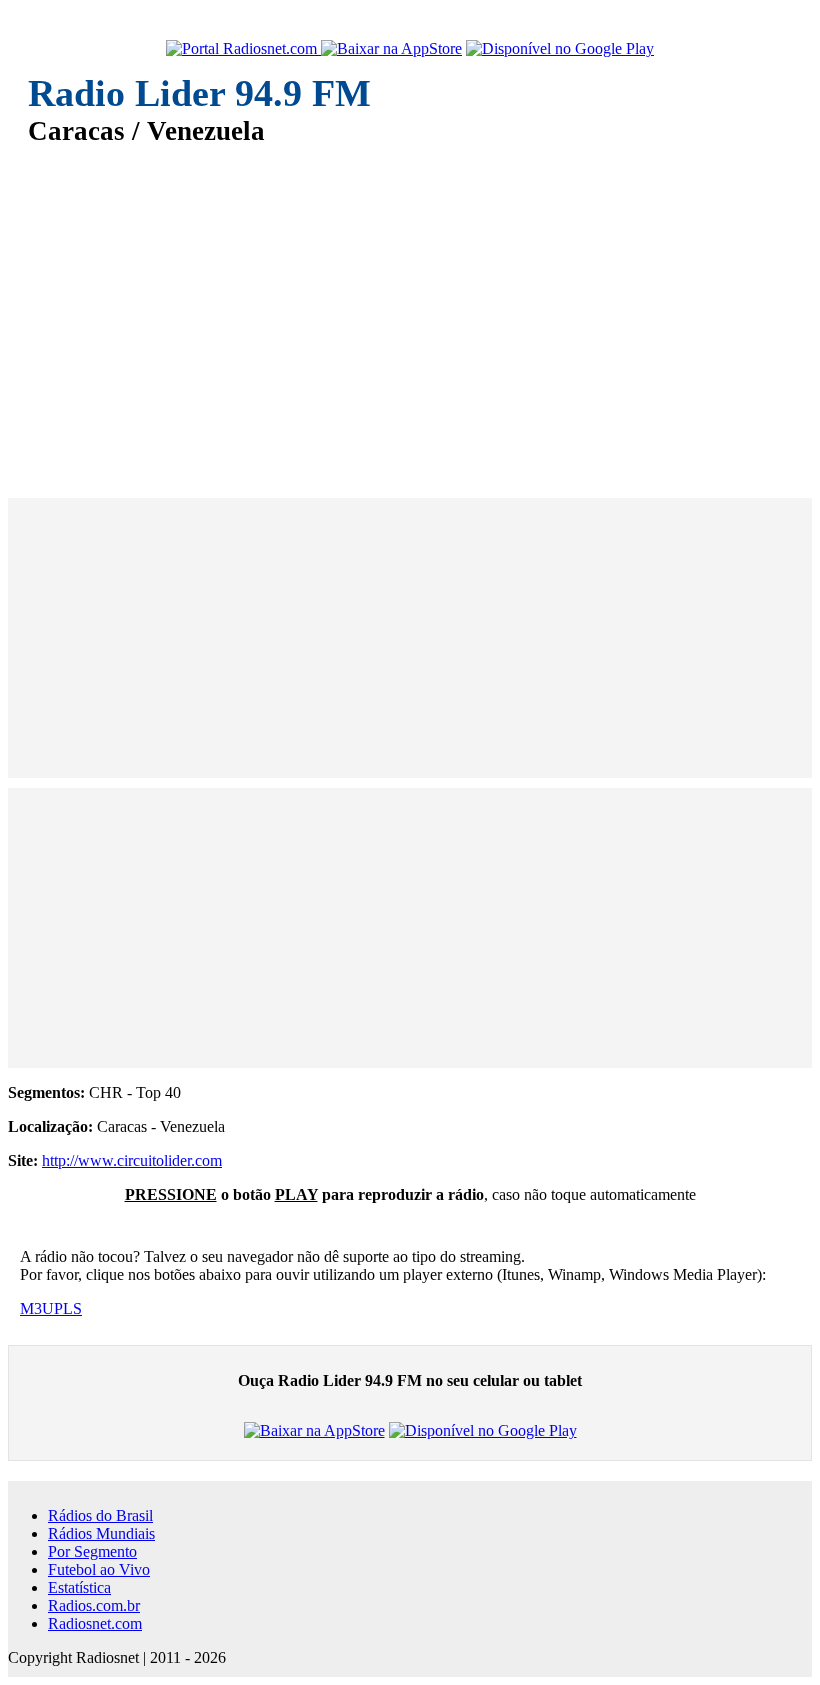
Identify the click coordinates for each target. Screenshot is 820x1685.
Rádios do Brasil (100, 1515)
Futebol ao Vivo (99, 1569)
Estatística (79, 1587)
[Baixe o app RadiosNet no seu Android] (560, 49)
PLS (68, 1308)
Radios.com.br (94, 1605)
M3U (37, 1308)
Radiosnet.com (95, 1623)
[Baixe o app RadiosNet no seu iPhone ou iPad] (391, 49)
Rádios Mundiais (101, 1533)
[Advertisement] (410, 308)
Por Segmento (92, 1551)
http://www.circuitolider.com (132, 1160)
